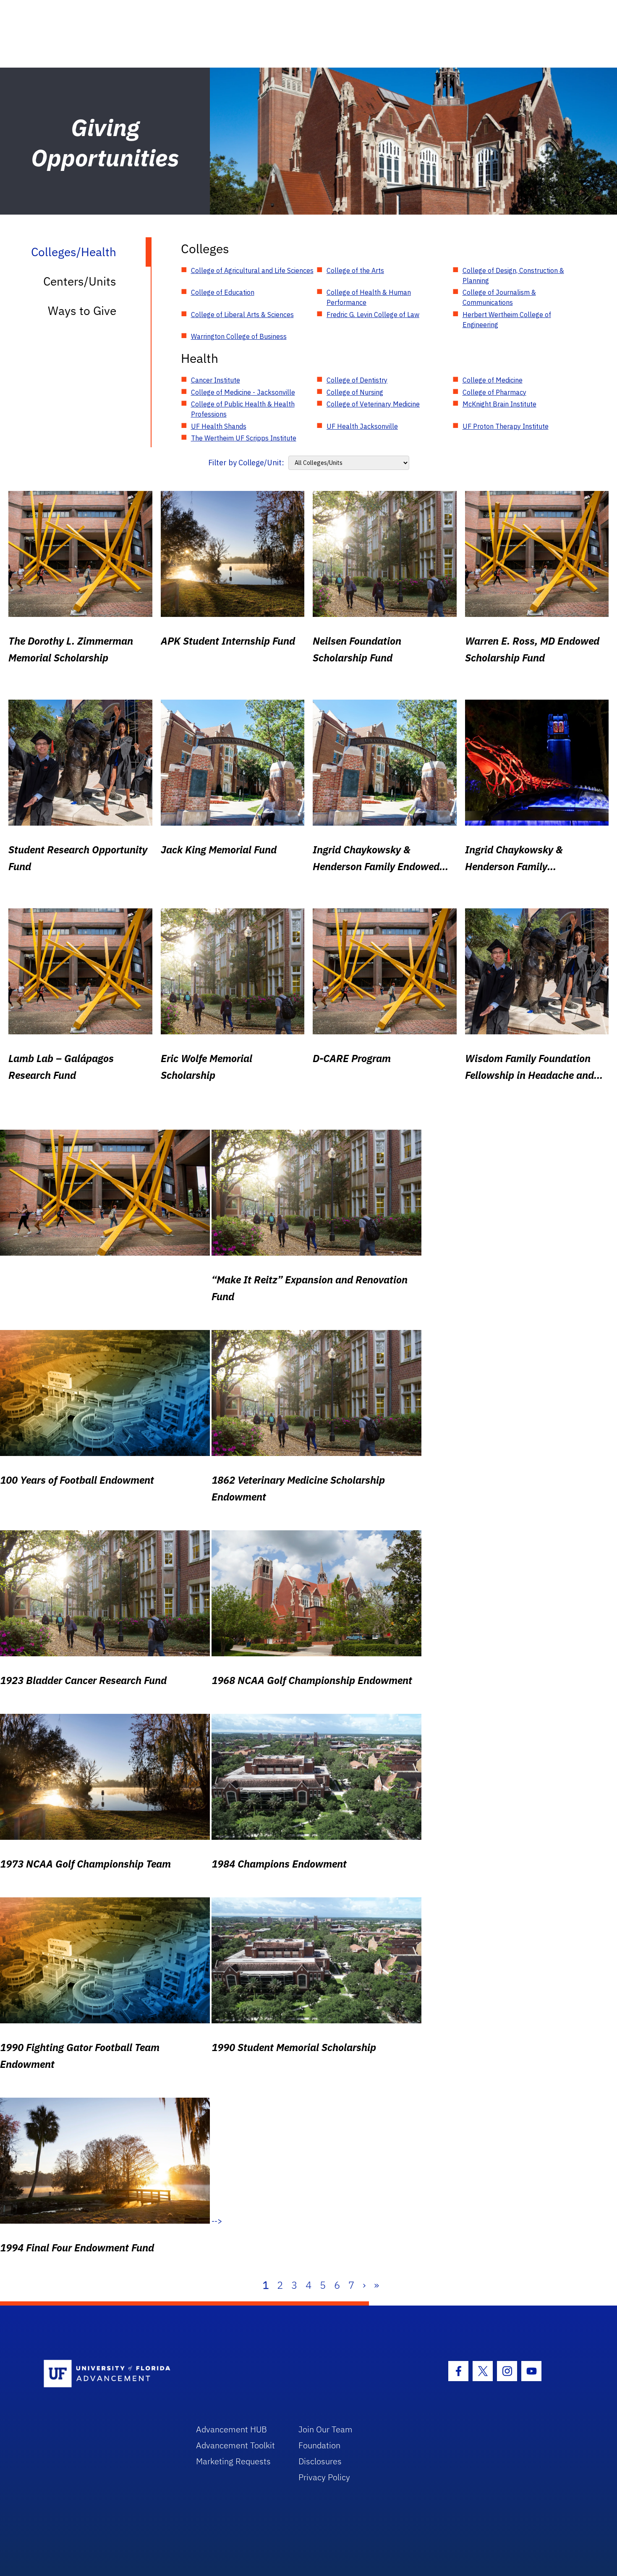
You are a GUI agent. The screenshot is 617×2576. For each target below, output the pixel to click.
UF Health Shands (219, 426)
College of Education (223, 292)
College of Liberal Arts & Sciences (242, 315)
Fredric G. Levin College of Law (373, 315)
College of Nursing (355, 392)
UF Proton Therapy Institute (506, 426)
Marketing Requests (233, 2461)
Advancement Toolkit (235, 2445)
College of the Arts (355, 270)
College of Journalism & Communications (499, 297)
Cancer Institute (216, 380)
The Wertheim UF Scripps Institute (244, 438)
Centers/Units (80, 281)
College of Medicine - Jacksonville (243, 392)
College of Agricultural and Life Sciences (252, 270)
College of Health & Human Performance (369, 297)
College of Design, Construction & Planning (513, 275)
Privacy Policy (324, 2477)
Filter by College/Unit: (246, 463)
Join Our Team (325, 2429)
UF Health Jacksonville (362, 426)
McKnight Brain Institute (499, 404)
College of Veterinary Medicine (373, 404)
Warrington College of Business (239, 336)
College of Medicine (493, 380)
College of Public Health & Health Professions (243, 409)
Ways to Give (82, 311)
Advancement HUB (231, 2429)
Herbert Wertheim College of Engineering (507, 320)
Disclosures (320, 2461)
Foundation (319, 2445)
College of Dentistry (357, 380)
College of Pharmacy (494, 392)
